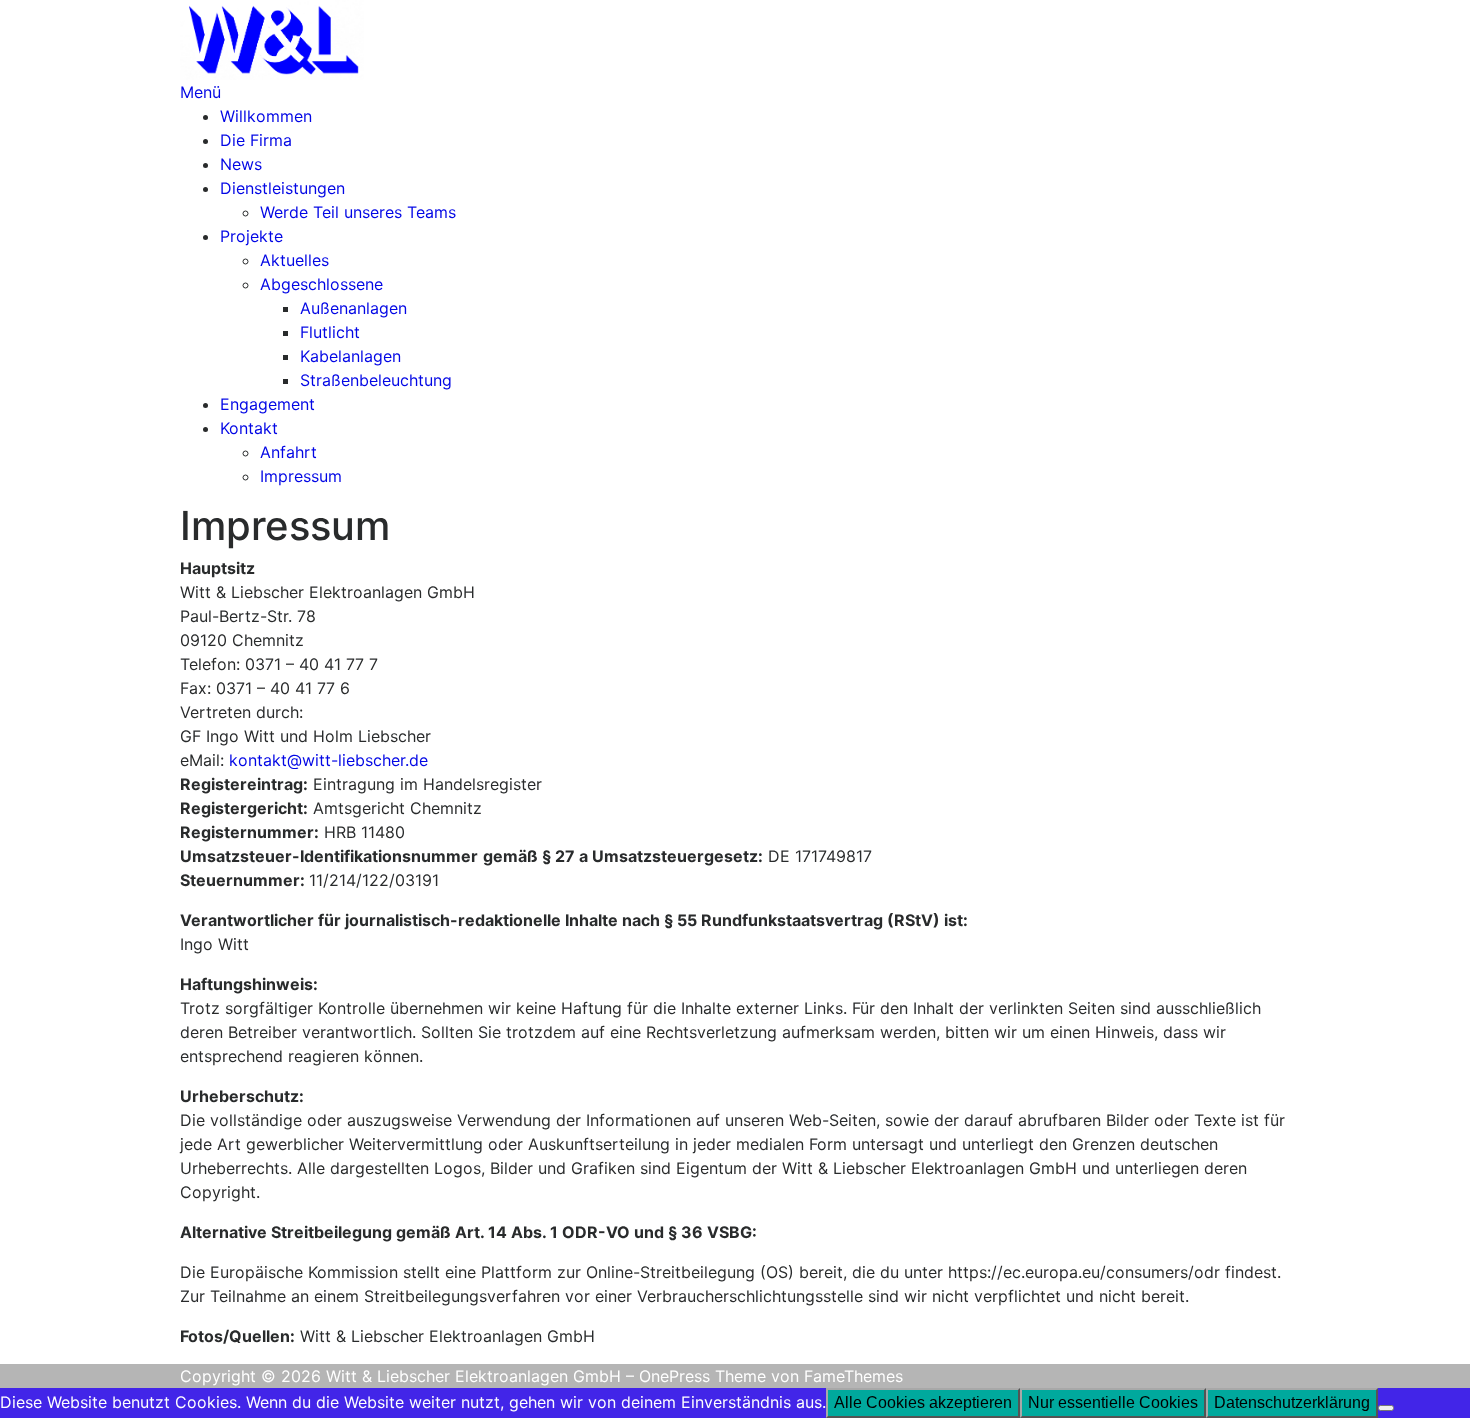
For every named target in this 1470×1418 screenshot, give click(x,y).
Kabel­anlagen (350, 356)
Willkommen (266, 116)
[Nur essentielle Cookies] (1386, 1408)
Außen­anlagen (353, 308)
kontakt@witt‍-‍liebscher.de (328, 760)
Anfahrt (288, 452)
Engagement (267, 404)
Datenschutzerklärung (1292, 1402)
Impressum (301, 476)
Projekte (251, 236)
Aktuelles (294, 260)
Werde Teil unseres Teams (358, 212)
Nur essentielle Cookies (1113, 1402)
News (241, 164)
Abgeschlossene (321, 284)
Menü (200, 92)
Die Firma (256, 140)
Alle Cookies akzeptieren (923, 1402)
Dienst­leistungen (282, 188)
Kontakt (249, 428)
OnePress (674, 1376)
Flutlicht (330, 332)
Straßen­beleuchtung (376, 380)
